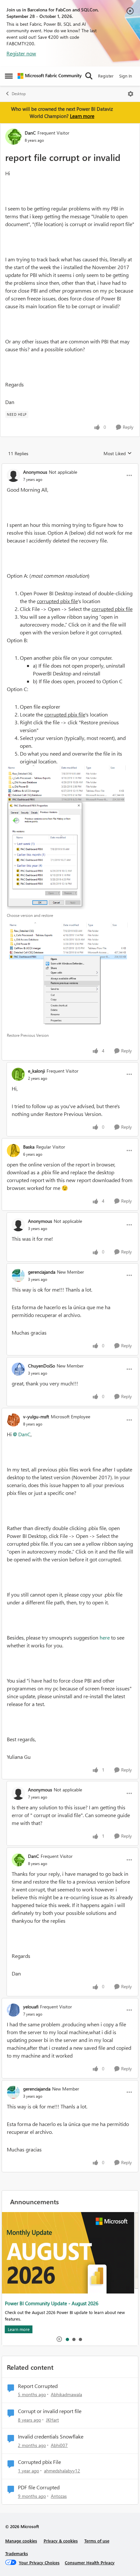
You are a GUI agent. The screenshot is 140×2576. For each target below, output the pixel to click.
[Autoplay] (59, 2339)
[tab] (67, 2339)
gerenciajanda (42, 1272)
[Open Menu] (131, 94)
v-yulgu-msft (36, 1417)
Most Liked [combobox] (118, 454)
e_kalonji (36, 1071)
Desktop (19, 94)
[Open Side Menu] (9, 76)
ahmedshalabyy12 (62, 2471)
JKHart (52, 2420)
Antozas (59, 2496)
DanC (30, 133)
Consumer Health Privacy (90, 2562)
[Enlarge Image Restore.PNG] (70, 837)
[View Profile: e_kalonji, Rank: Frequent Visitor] (18, 1074)
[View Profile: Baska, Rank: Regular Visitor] (13, 1151)
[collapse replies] (70, 467)
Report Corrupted (38, 2386)
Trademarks (17, 2553)
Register (106, 76)
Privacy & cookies (61, 2541)
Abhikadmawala (66, 2394)
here (105, 1637)
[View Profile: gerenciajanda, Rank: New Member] (18, 1275)
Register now (21, 53)
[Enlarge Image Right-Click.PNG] (70, 976)
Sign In (126, 76)
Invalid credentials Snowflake (51, 2437)
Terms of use (97, 2541)
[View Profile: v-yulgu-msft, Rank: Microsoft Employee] (13, 1420)
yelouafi (31, 2007)
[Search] (89, 76)
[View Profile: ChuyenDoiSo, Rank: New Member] (18, 1369)
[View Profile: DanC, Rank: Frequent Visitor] (13, 137)
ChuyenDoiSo (42, 1366)
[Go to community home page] (50, 76)
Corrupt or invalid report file (50, 2411)
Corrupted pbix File (39, 2462)
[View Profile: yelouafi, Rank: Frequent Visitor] (13, 2010)
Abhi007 (59, 2445)
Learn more (82, 116)
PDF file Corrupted (39, 2487)
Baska (29, 1147)
